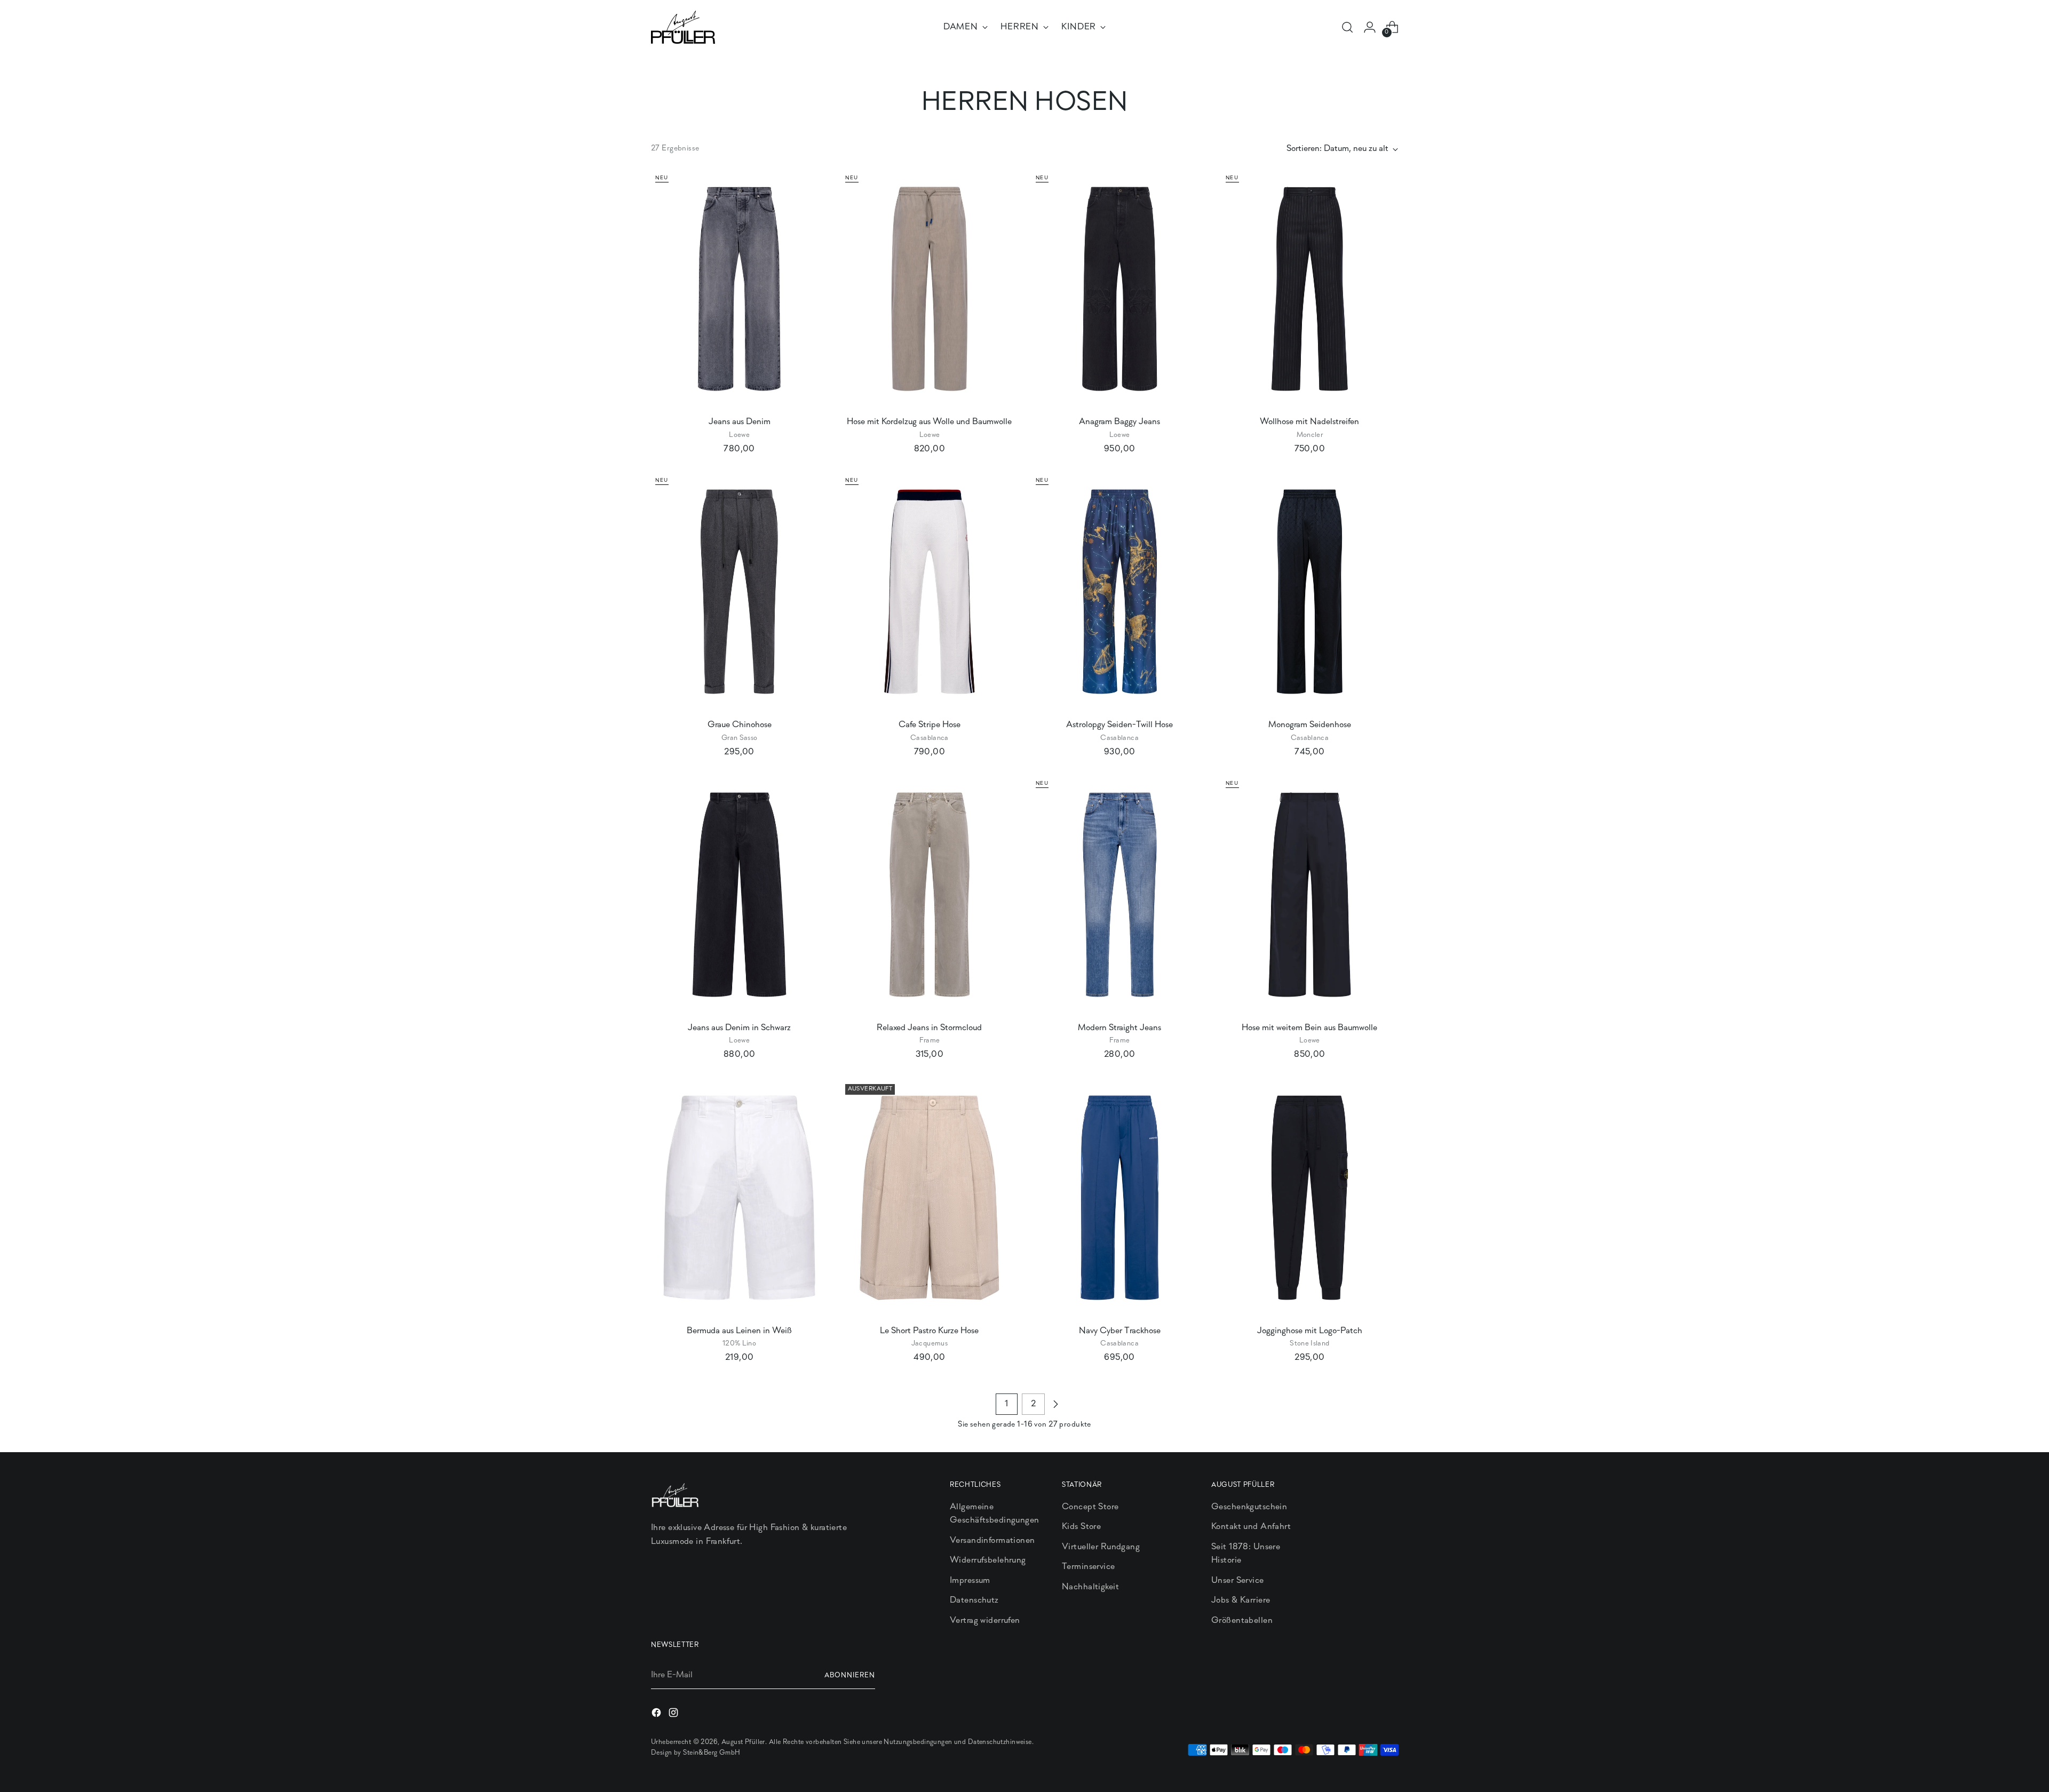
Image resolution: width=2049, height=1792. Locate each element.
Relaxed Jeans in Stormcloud (929, 1028)
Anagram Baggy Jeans (1119, 422)
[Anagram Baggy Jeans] (1120, 289)
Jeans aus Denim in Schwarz (739, 1028)
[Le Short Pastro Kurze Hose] (929, 1198)
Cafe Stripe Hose (930, 725)
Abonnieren (850, 1675)
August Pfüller (743, 1742)
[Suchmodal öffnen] (1347, 27)
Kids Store (1081, 1527)
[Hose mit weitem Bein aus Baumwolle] (1310, 895)
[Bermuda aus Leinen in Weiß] (739, 1198)
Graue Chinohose (740, 725)
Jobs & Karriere (1241, 1600)
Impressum (970, 1580)
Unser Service (1238, 1580)
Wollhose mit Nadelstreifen (1309, 422)
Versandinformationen (992, 1540)
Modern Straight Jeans (1119, 1028)
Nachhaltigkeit (1090, 1587)
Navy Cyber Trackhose (1120, 1331)
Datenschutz (974, 1600)
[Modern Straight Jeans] (1120, 895)
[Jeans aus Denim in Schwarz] (739, 895)
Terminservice (1089, 1567)
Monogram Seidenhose (1310, 725)
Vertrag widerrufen (985, 1620)
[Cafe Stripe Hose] (929, 592)
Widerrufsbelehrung (988, 1560)
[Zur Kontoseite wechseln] (1370, 27)
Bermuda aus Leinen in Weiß (739, 1331)
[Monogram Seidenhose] (1310, 592)
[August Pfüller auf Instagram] (674, 1715)
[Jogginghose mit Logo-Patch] (1310, 1198)
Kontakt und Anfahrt (1251, 1527)
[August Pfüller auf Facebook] (657, 1715)
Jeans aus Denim (740, 422)
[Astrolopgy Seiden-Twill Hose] (1120, 592)
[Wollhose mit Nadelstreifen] (1310, 289)
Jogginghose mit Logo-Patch (1310, 1331)
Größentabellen (1242, 1620)
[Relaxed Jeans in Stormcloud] (929, 895)
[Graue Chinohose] (739, 592)
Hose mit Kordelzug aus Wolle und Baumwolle (929, 422)
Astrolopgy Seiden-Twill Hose (1119, 725)
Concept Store (1090, 1507)
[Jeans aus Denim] (739, 289)
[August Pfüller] (683, 27)
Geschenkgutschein (1249, 1507)
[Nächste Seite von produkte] (1055, 1404)
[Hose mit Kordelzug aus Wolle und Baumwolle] (929, 289)
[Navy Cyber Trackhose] (1120, 1198)
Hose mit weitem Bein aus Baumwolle (1309, 1028)
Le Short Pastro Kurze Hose (929, 1331)
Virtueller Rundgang (1101, 1547)
